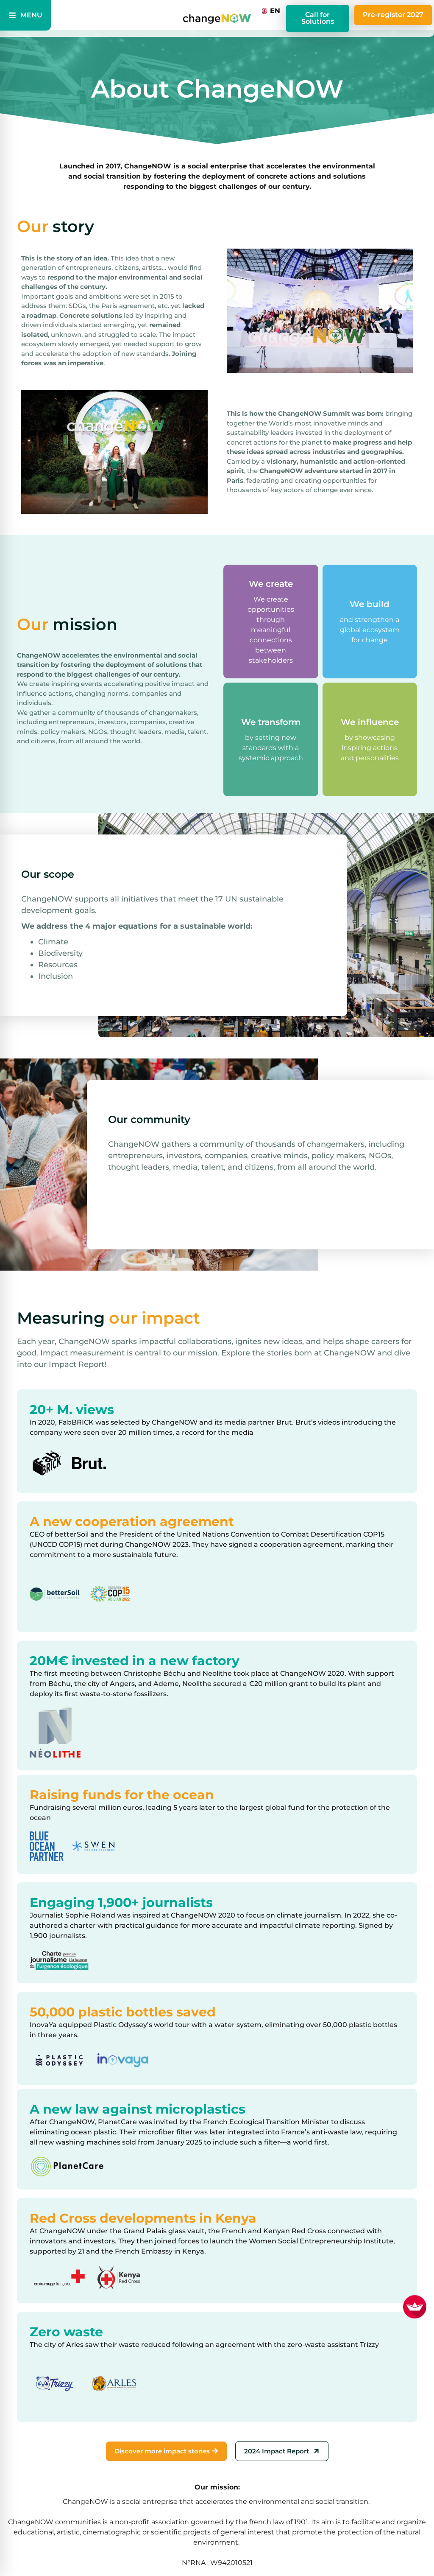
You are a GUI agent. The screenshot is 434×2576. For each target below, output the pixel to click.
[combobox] (269, 11)
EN (273, 11)
